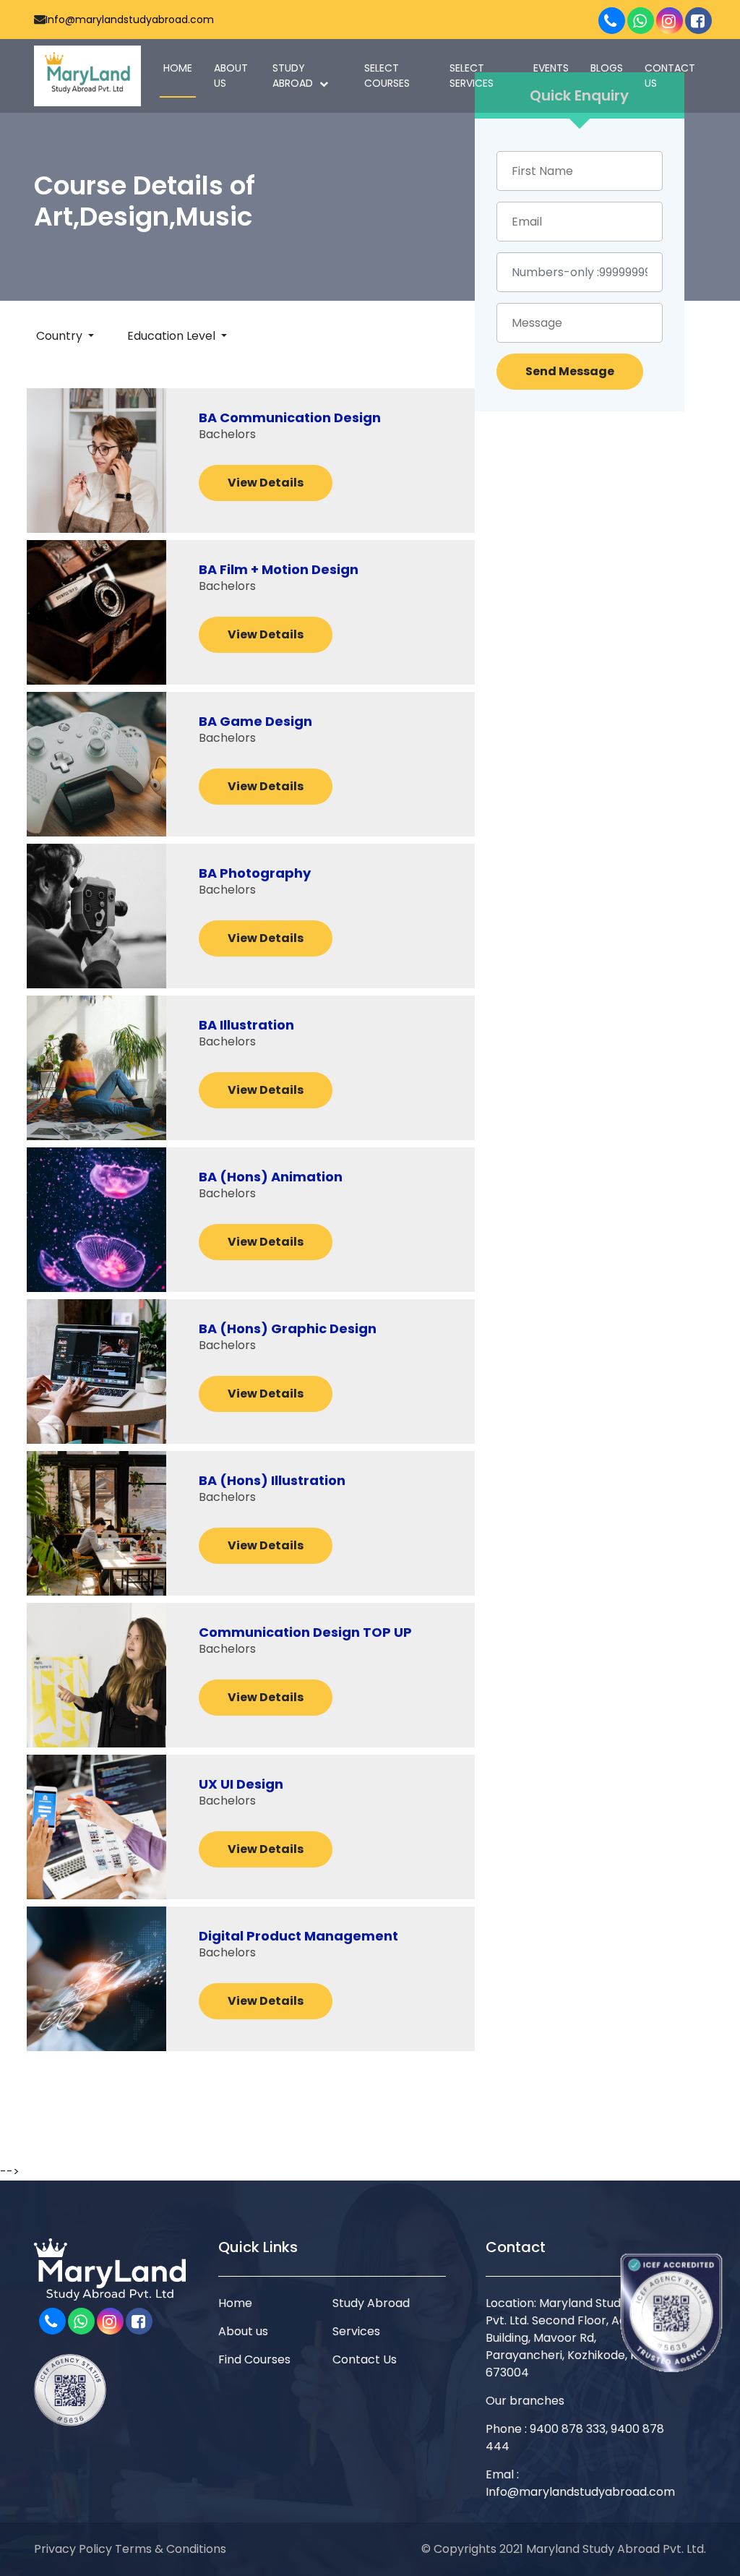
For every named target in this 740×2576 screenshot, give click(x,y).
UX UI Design (241, 1784)
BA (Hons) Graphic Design (288, 1329)
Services (356, 2331)
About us (243, 2331)
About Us (231, 76)
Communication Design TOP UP (305, 1633)
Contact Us (670, 76)
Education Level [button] (173, 336)
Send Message (570, 371)
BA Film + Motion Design (279, 570)
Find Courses (254, 2359)
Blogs (607, 68)
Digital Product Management (298, 1936)
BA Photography (255, 873)
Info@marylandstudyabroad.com (130, 20)
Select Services (472, 76)
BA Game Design (255, 722)
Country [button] (61, 336)
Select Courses (387, 76)
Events (551, 68)
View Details (266, 483)
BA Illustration (246, 1025)
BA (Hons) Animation (271, 1177)
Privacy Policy (73, 2549)
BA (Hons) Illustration (272, 1481)
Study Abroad (294, 76)
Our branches (525, 2401)
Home (178, 68)
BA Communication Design (290, 418)
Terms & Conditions (171, 2549)
